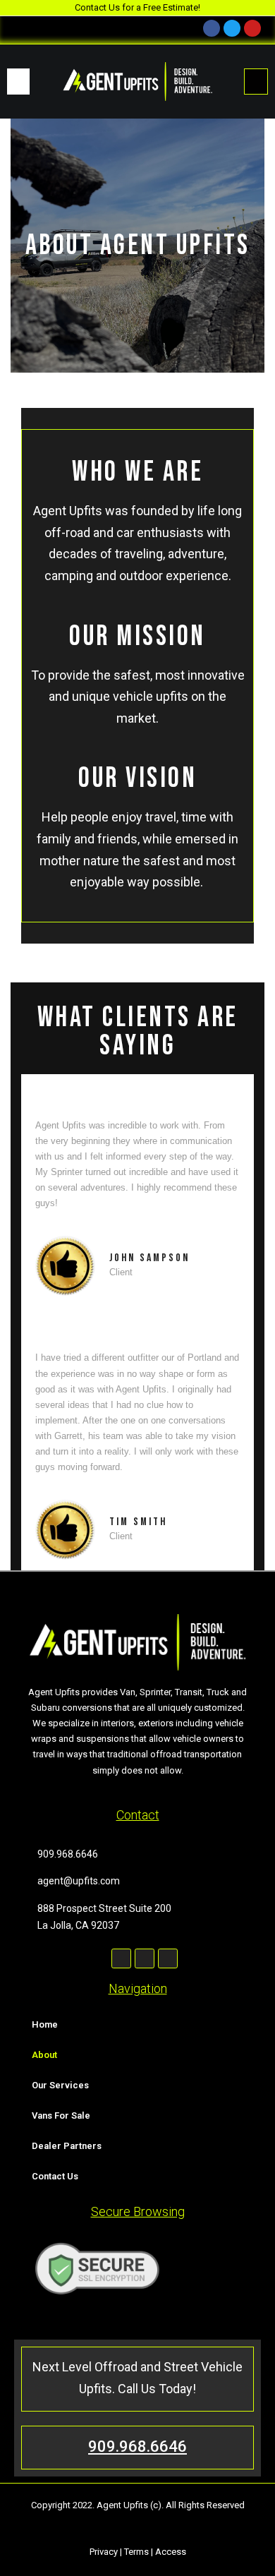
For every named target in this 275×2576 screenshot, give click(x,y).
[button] (18, 82)
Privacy (104, 2552)
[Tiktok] (168, 1958)
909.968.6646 (137, 2446)
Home (45, 2024)
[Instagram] (145, 1958)
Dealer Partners (67, 2146)
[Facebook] (121, 1958)
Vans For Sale (61, 2115)
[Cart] (256, 82)
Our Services (60, 2085)
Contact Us (55, 2176)
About (44, 2055)
